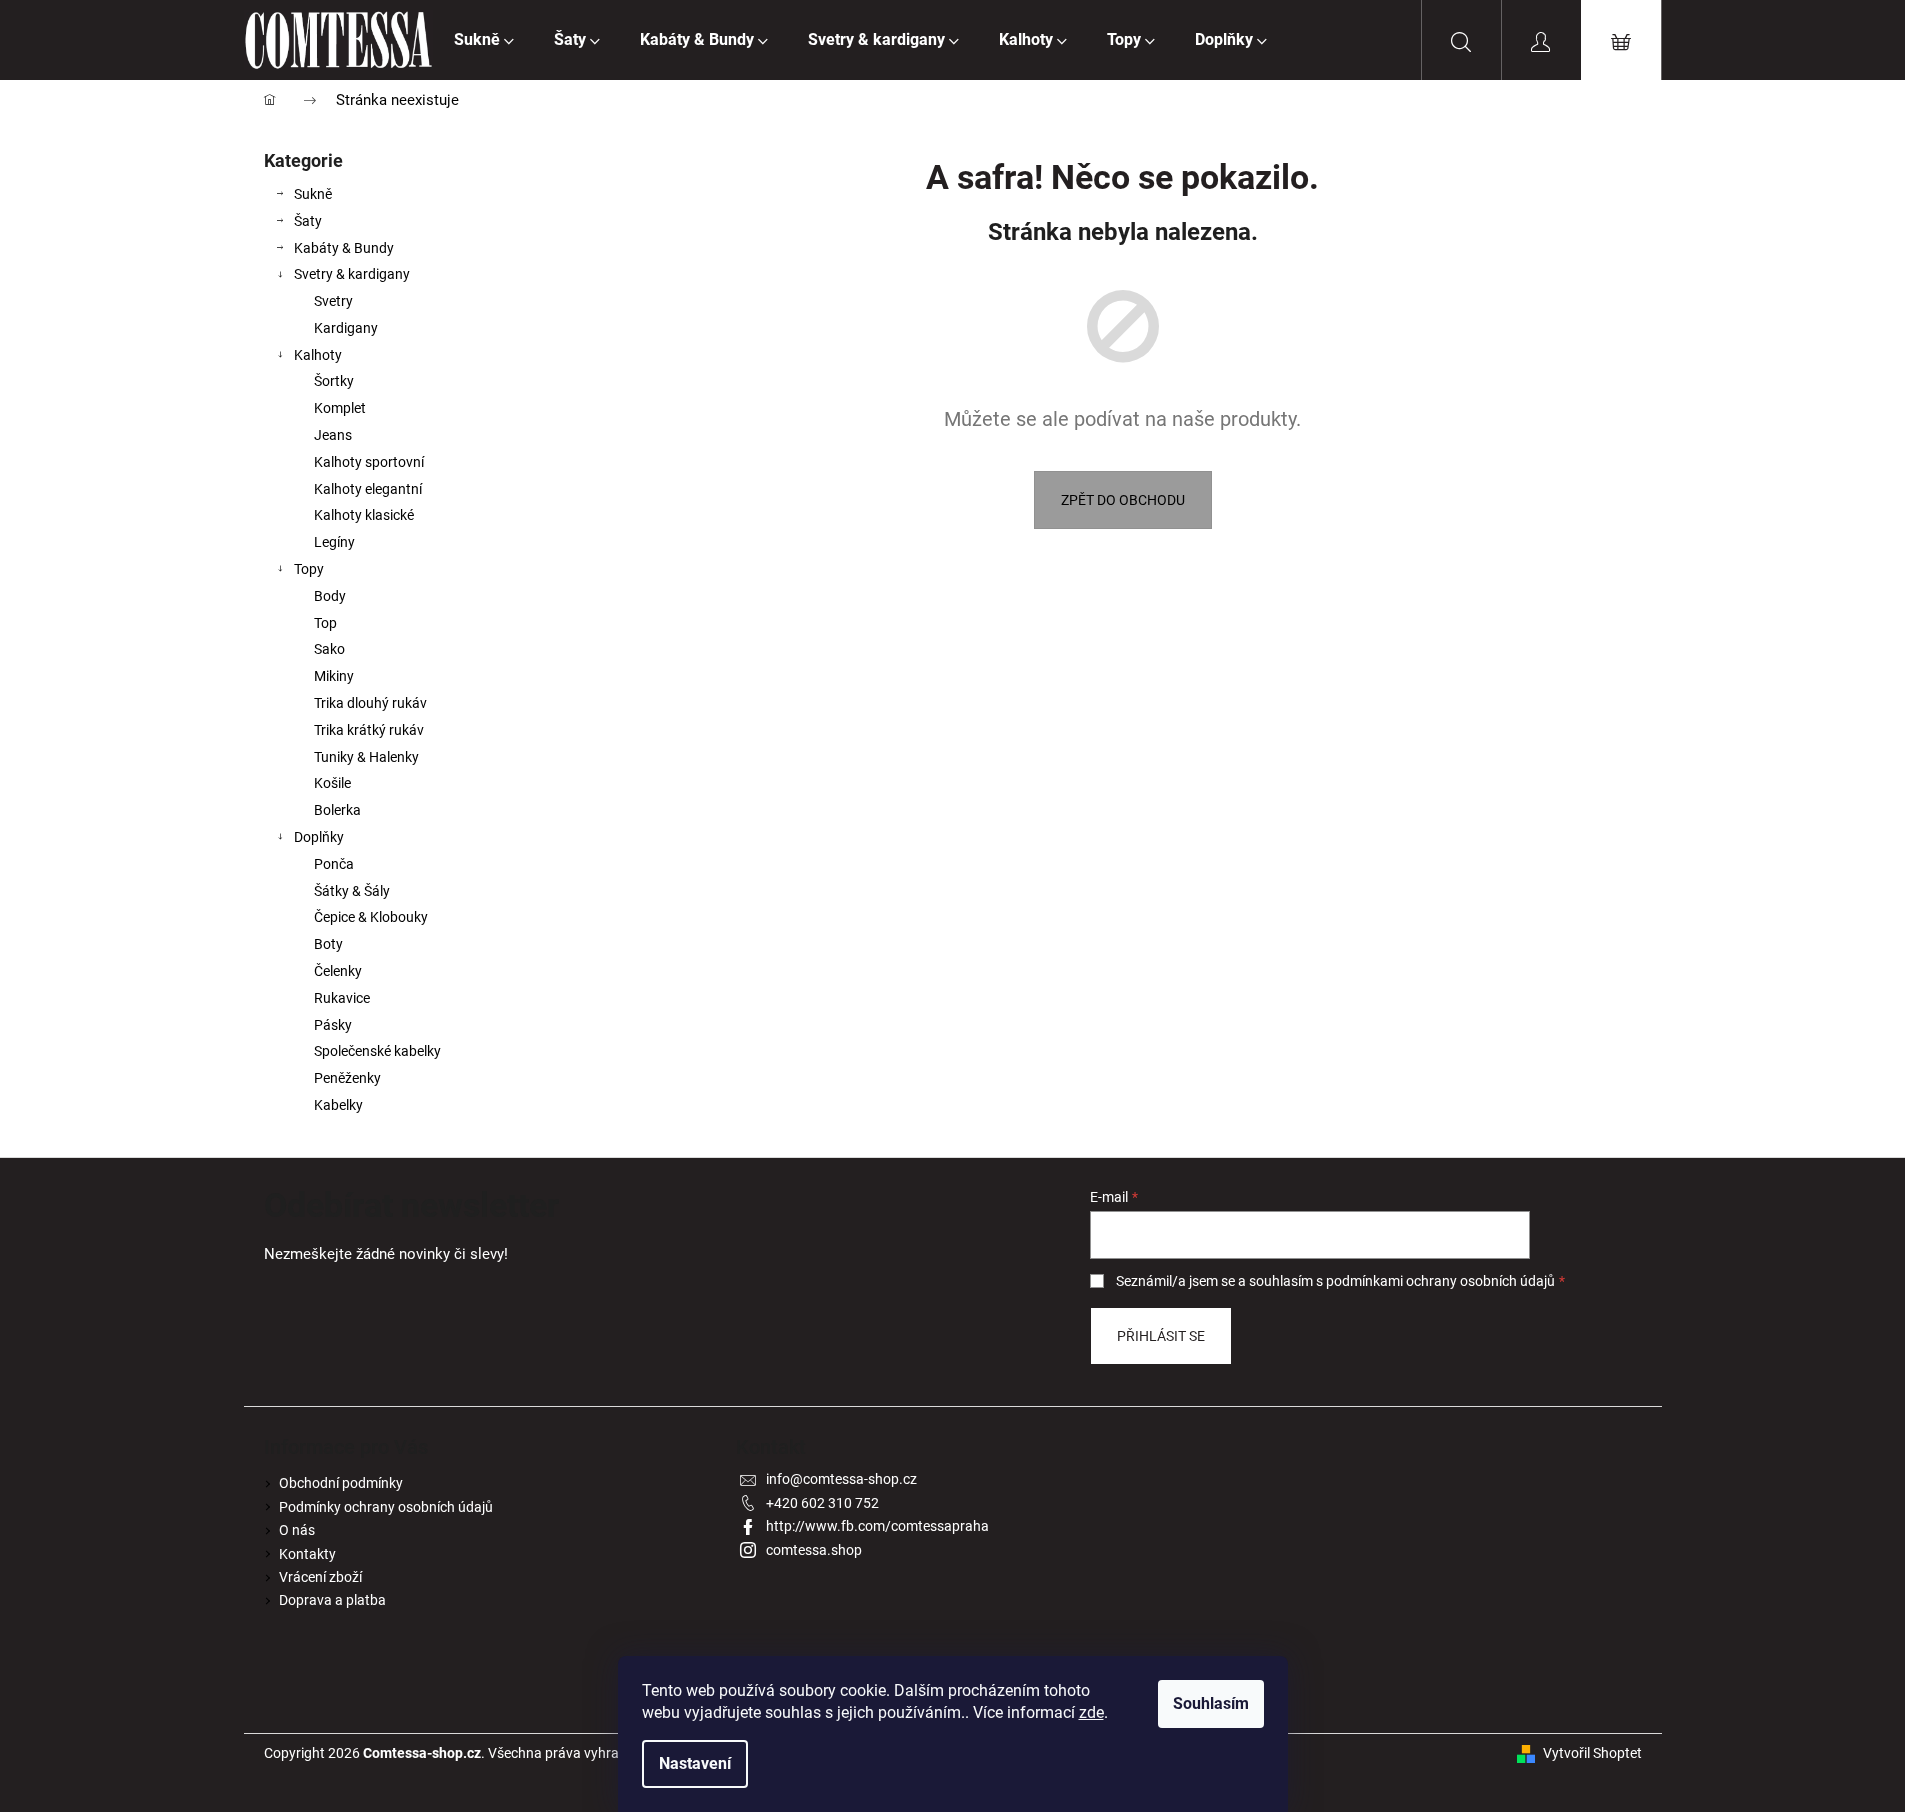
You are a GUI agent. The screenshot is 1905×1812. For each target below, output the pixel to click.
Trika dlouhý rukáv (370, 703)
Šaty (308, 221)
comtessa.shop (814, 1550)
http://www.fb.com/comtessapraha (877, 1526)
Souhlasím (1211, 1703)
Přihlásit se (1161, 1336)
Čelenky (338, 971)
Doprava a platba (332, 1600)
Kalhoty (318, 355)
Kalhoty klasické (364, 515)
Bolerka (337, 810)
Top (325, 623)
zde (1091, 1712)
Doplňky (319, 837)
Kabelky (338, 1105)
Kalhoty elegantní (368, 489)
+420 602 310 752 (822, 1503)
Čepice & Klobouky (371, 917)
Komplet (340, 408)
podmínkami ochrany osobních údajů (1440, 1281)
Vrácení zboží (320, 1577)
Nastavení (695, 1763)
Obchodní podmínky (341, 1483)
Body (330, 596)
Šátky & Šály (352, 891)
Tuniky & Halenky (366, 757)
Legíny (334, 542)
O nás (297, 1530)
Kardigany (346, 328)
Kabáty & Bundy (344, 248)
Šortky (334, 381)
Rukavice (342, 998)
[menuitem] (484, 40)
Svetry (333, 301)
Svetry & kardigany (352, 274)
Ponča (334, 864)
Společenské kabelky (377, 1051)
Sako (329, 649)
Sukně (313, 194)
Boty (328, 944)
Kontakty (307, 1554)
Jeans (333, 435)
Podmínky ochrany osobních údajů (386, 1507)
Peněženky (347, 1078)
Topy (309, 569)
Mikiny (334, 676)
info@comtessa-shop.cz (841, 1479)
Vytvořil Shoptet (1592, 1753)
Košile (332, 783)
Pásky (333, 1025)
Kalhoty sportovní (369, 462)
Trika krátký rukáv (369, 730)
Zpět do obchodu (1123, 500)
